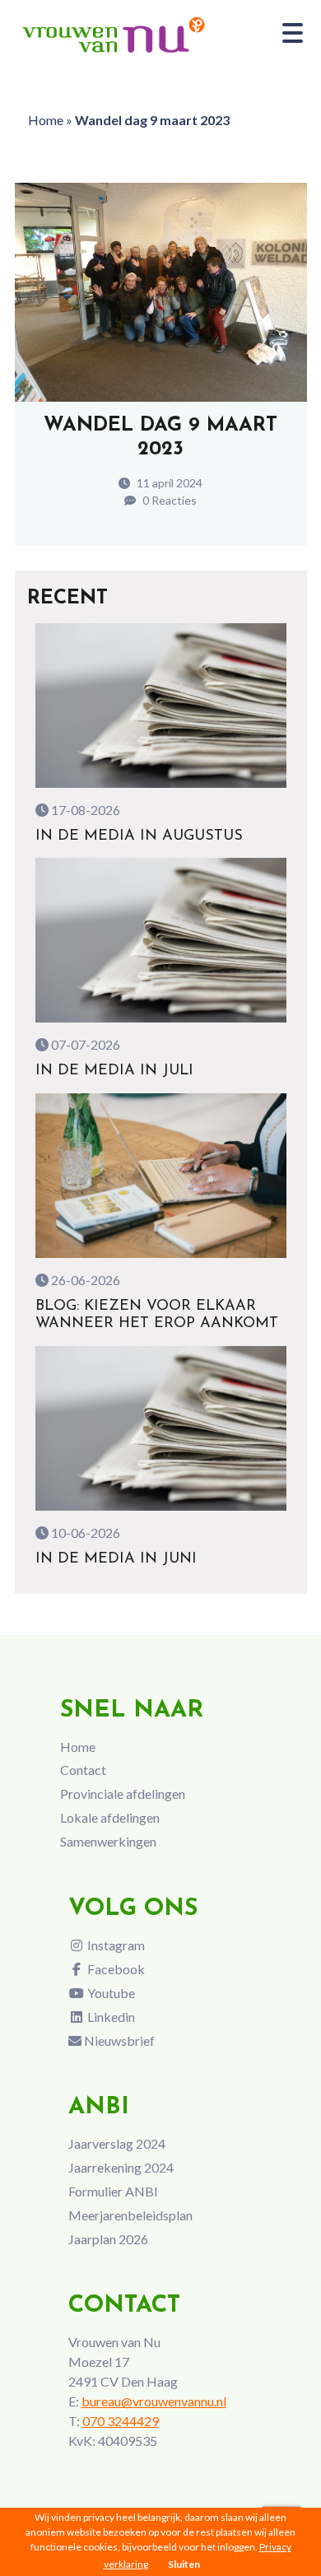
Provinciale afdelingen (123, 1793)
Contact (83, 1770)
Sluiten (184, 2564)
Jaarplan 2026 (108, 2239)
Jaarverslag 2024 (117, 2143)
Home (46, 120)
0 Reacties (168, 500)
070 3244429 (121, 2421)
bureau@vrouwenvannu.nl (154, 2401)
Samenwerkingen (108, 1841)
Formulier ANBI (113, 2191)
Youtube (110, 1993)
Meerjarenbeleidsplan (130, 2215)
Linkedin (110, 2017)
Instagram (115, 1945)
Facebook (115, 1969)
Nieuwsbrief (118, 2040)
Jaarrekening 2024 (121, 2167)
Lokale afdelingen (110, 1817)
